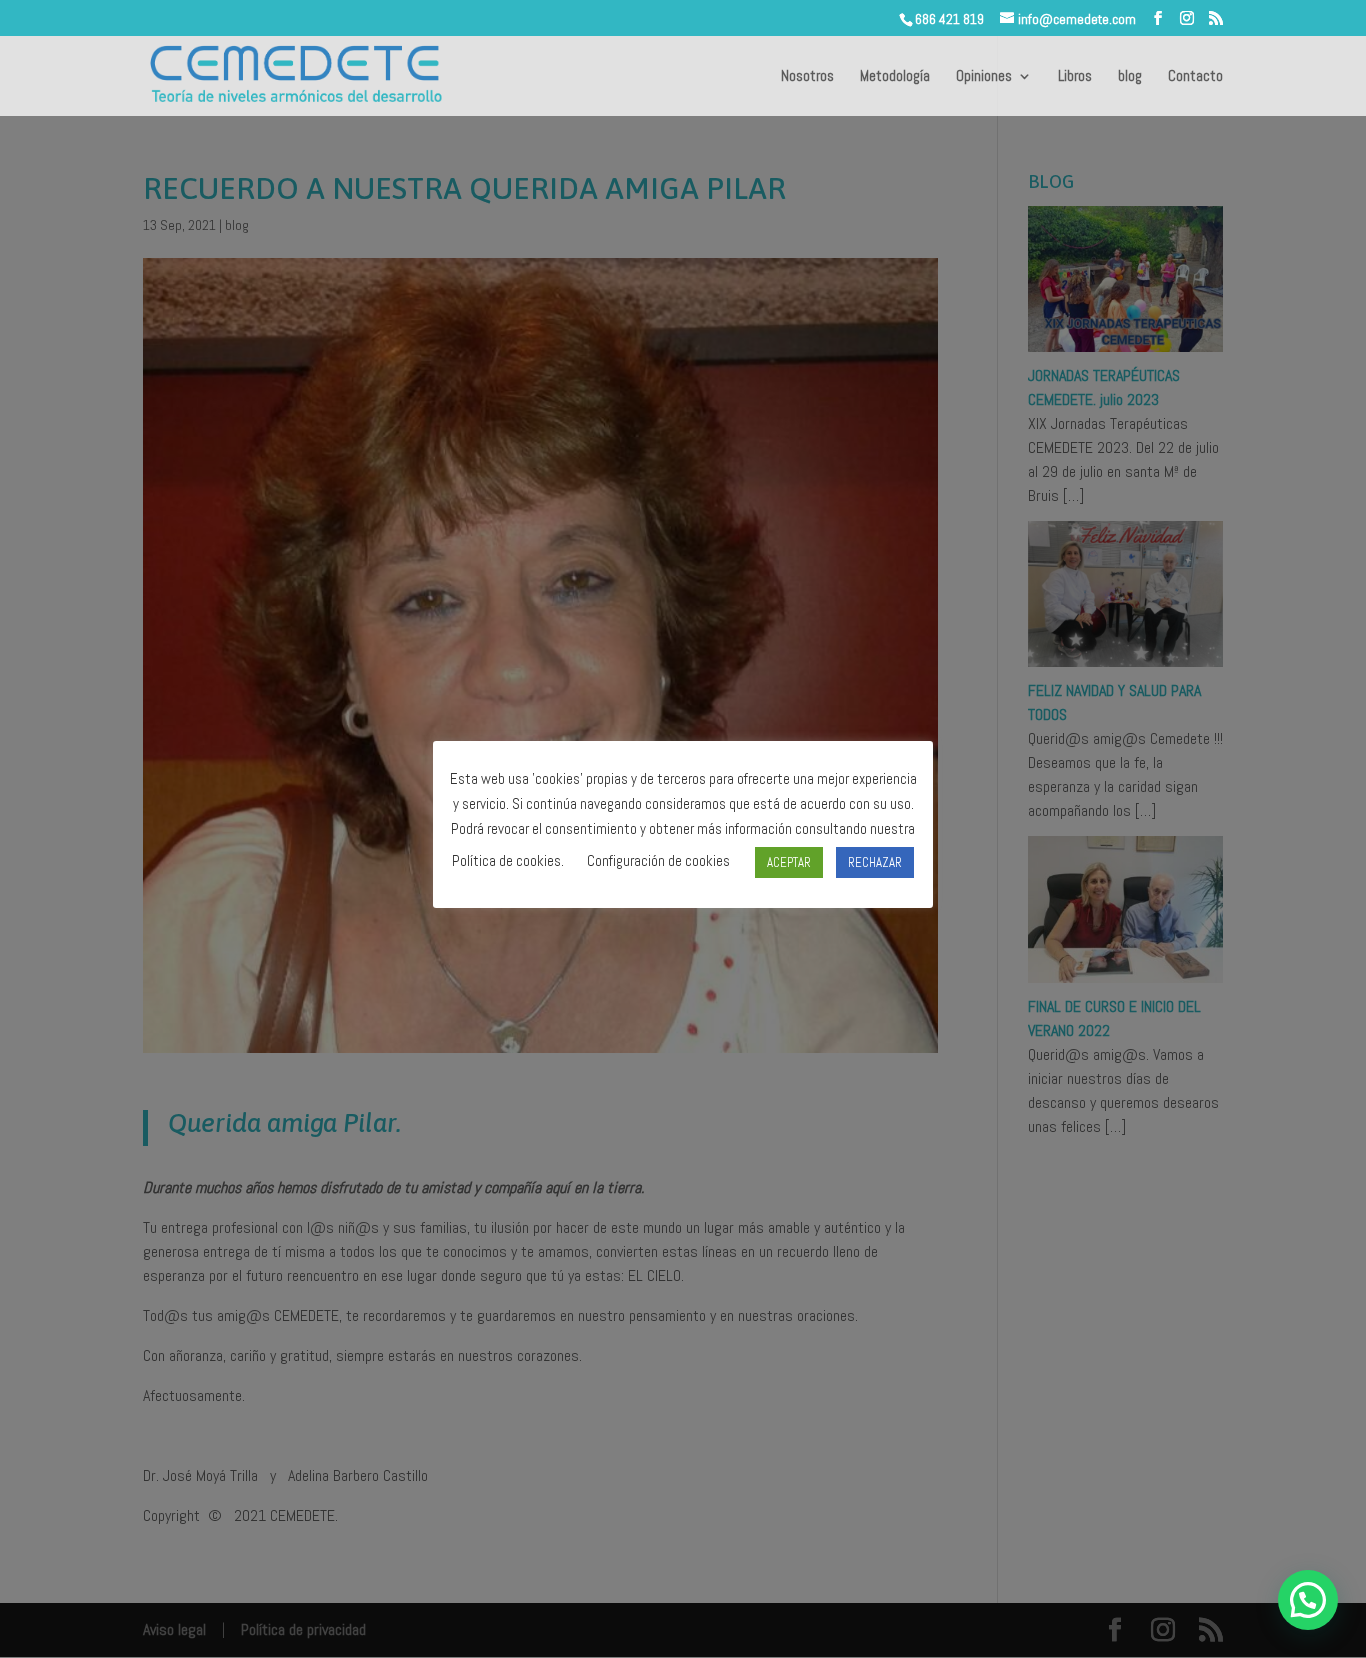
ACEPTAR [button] (789, 861)
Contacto (1195, 77)
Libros (1075, 77)
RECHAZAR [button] (875, 861)
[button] (1308, 1600)
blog (1130, 77)
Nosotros (807, 77)
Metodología (895, 77)
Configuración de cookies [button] (658, 860)
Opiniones (984, 77)
